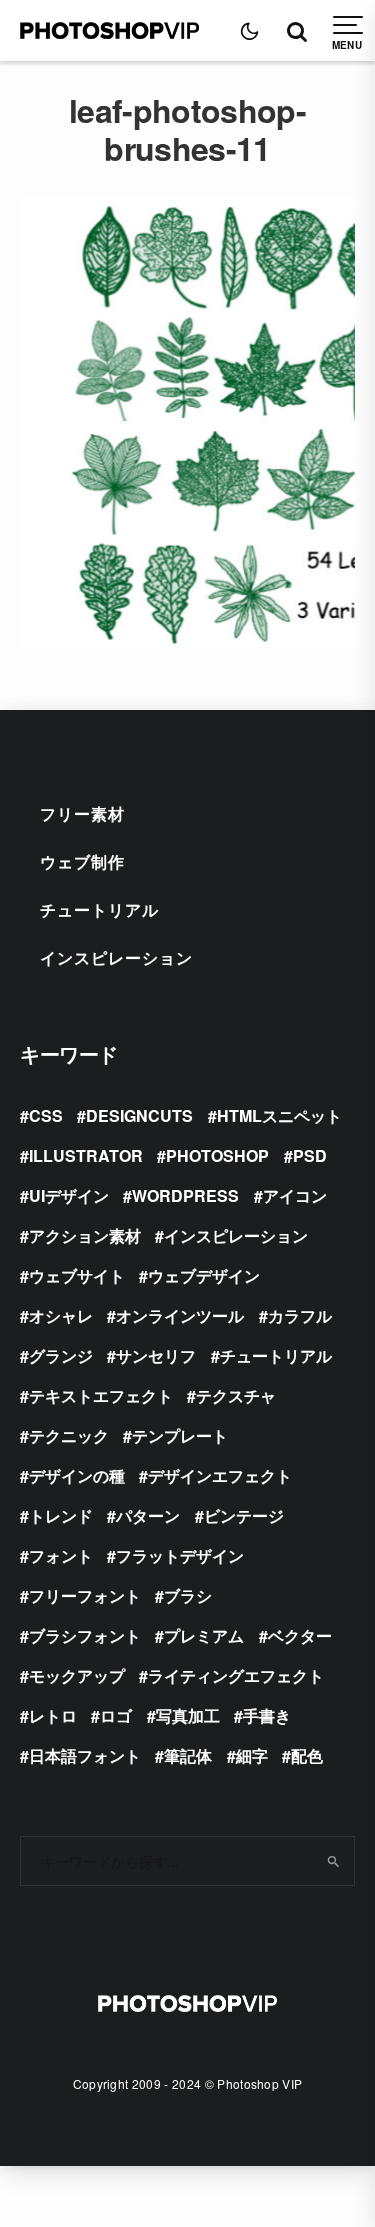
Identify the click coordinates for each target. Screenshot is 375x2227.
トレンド (61, 1515)
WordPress (185, 1195)
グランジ (61, 1355)
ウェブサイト (77, 1275)
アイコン (295, 1195)
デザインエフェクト (220, 1475)
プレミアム (204, 1635)
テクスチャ (236, 1395)
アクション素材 (85, 1235)
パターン (148, 1515)
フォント (61, 1555)
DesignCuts (139, 1115)
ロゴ (116, 1715)
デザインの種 (77, 1475)
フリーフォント (85, 1595)
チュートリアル (99, 909)
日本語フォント (85, 1755)
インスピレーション (116, 957)
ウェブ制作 (82, 861)
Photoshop (217, 1155)
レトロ (53, 1715)
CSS (46, 1115)
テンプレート (180, 1435)
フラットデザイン (180, 1555)
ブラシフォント (85, 1635)
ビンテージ (244, 1515)
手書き (267, 1715)
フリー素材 (82, 813)
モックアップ (77, 1675)
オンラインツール (180, 1315)
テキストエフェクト (101, 1395)
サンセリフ (156, 1355)
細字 (252, 1755)
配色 (307, 1755)
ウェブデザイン (204, 1275)
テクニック (69, 1435)
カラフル (300, 1315)
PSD (310, 1155)
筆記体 (188, 1755)
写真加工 (188, 1715)
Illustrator (86, 1155)
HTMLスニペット (279, 1115)
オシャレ (61, 1315)
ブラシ (188, 1595)
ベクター (300, 1635)
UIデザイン (69, 1195)
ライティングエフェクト (236, 1675)
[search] (332, 1861)
